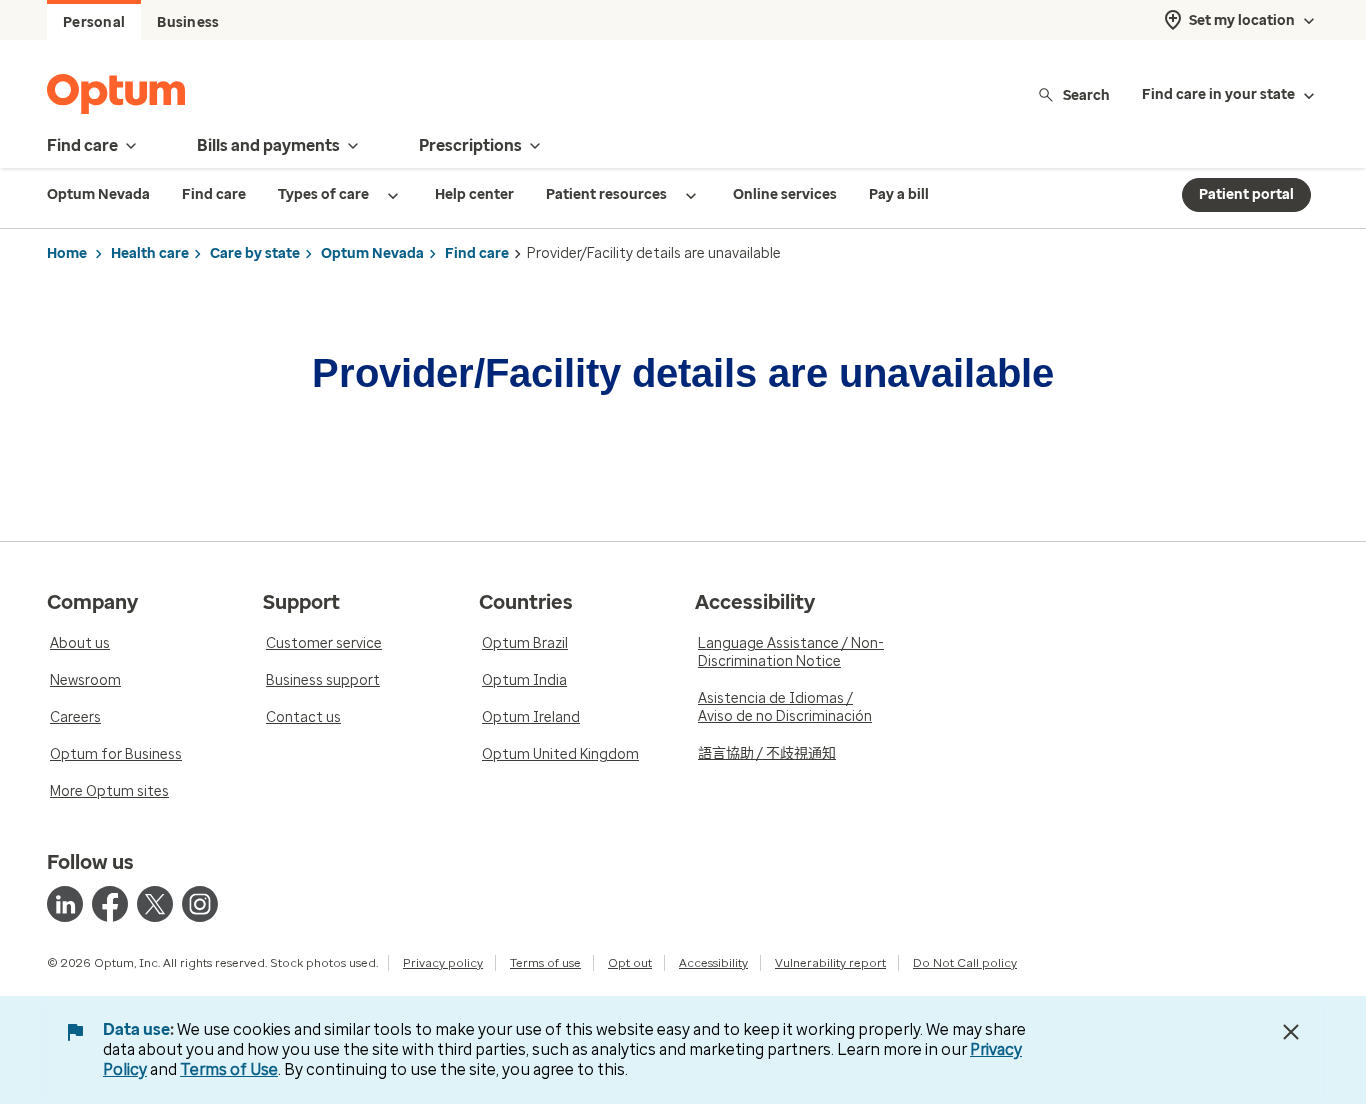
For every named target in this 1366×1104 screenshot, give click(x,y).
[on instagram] (200, 904)
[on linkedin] (65, 904)
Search (1086, 94)
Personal (94, 22)
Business (188, 22)
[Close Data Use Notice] (1291, 1032)
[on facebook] (110, 904)
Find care (477, 253)
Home (67, 253)
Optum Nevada (372, 253)
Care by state (255, 253)
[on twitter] (155, 904)
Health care (150, 253)
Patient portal (1246, 194)
